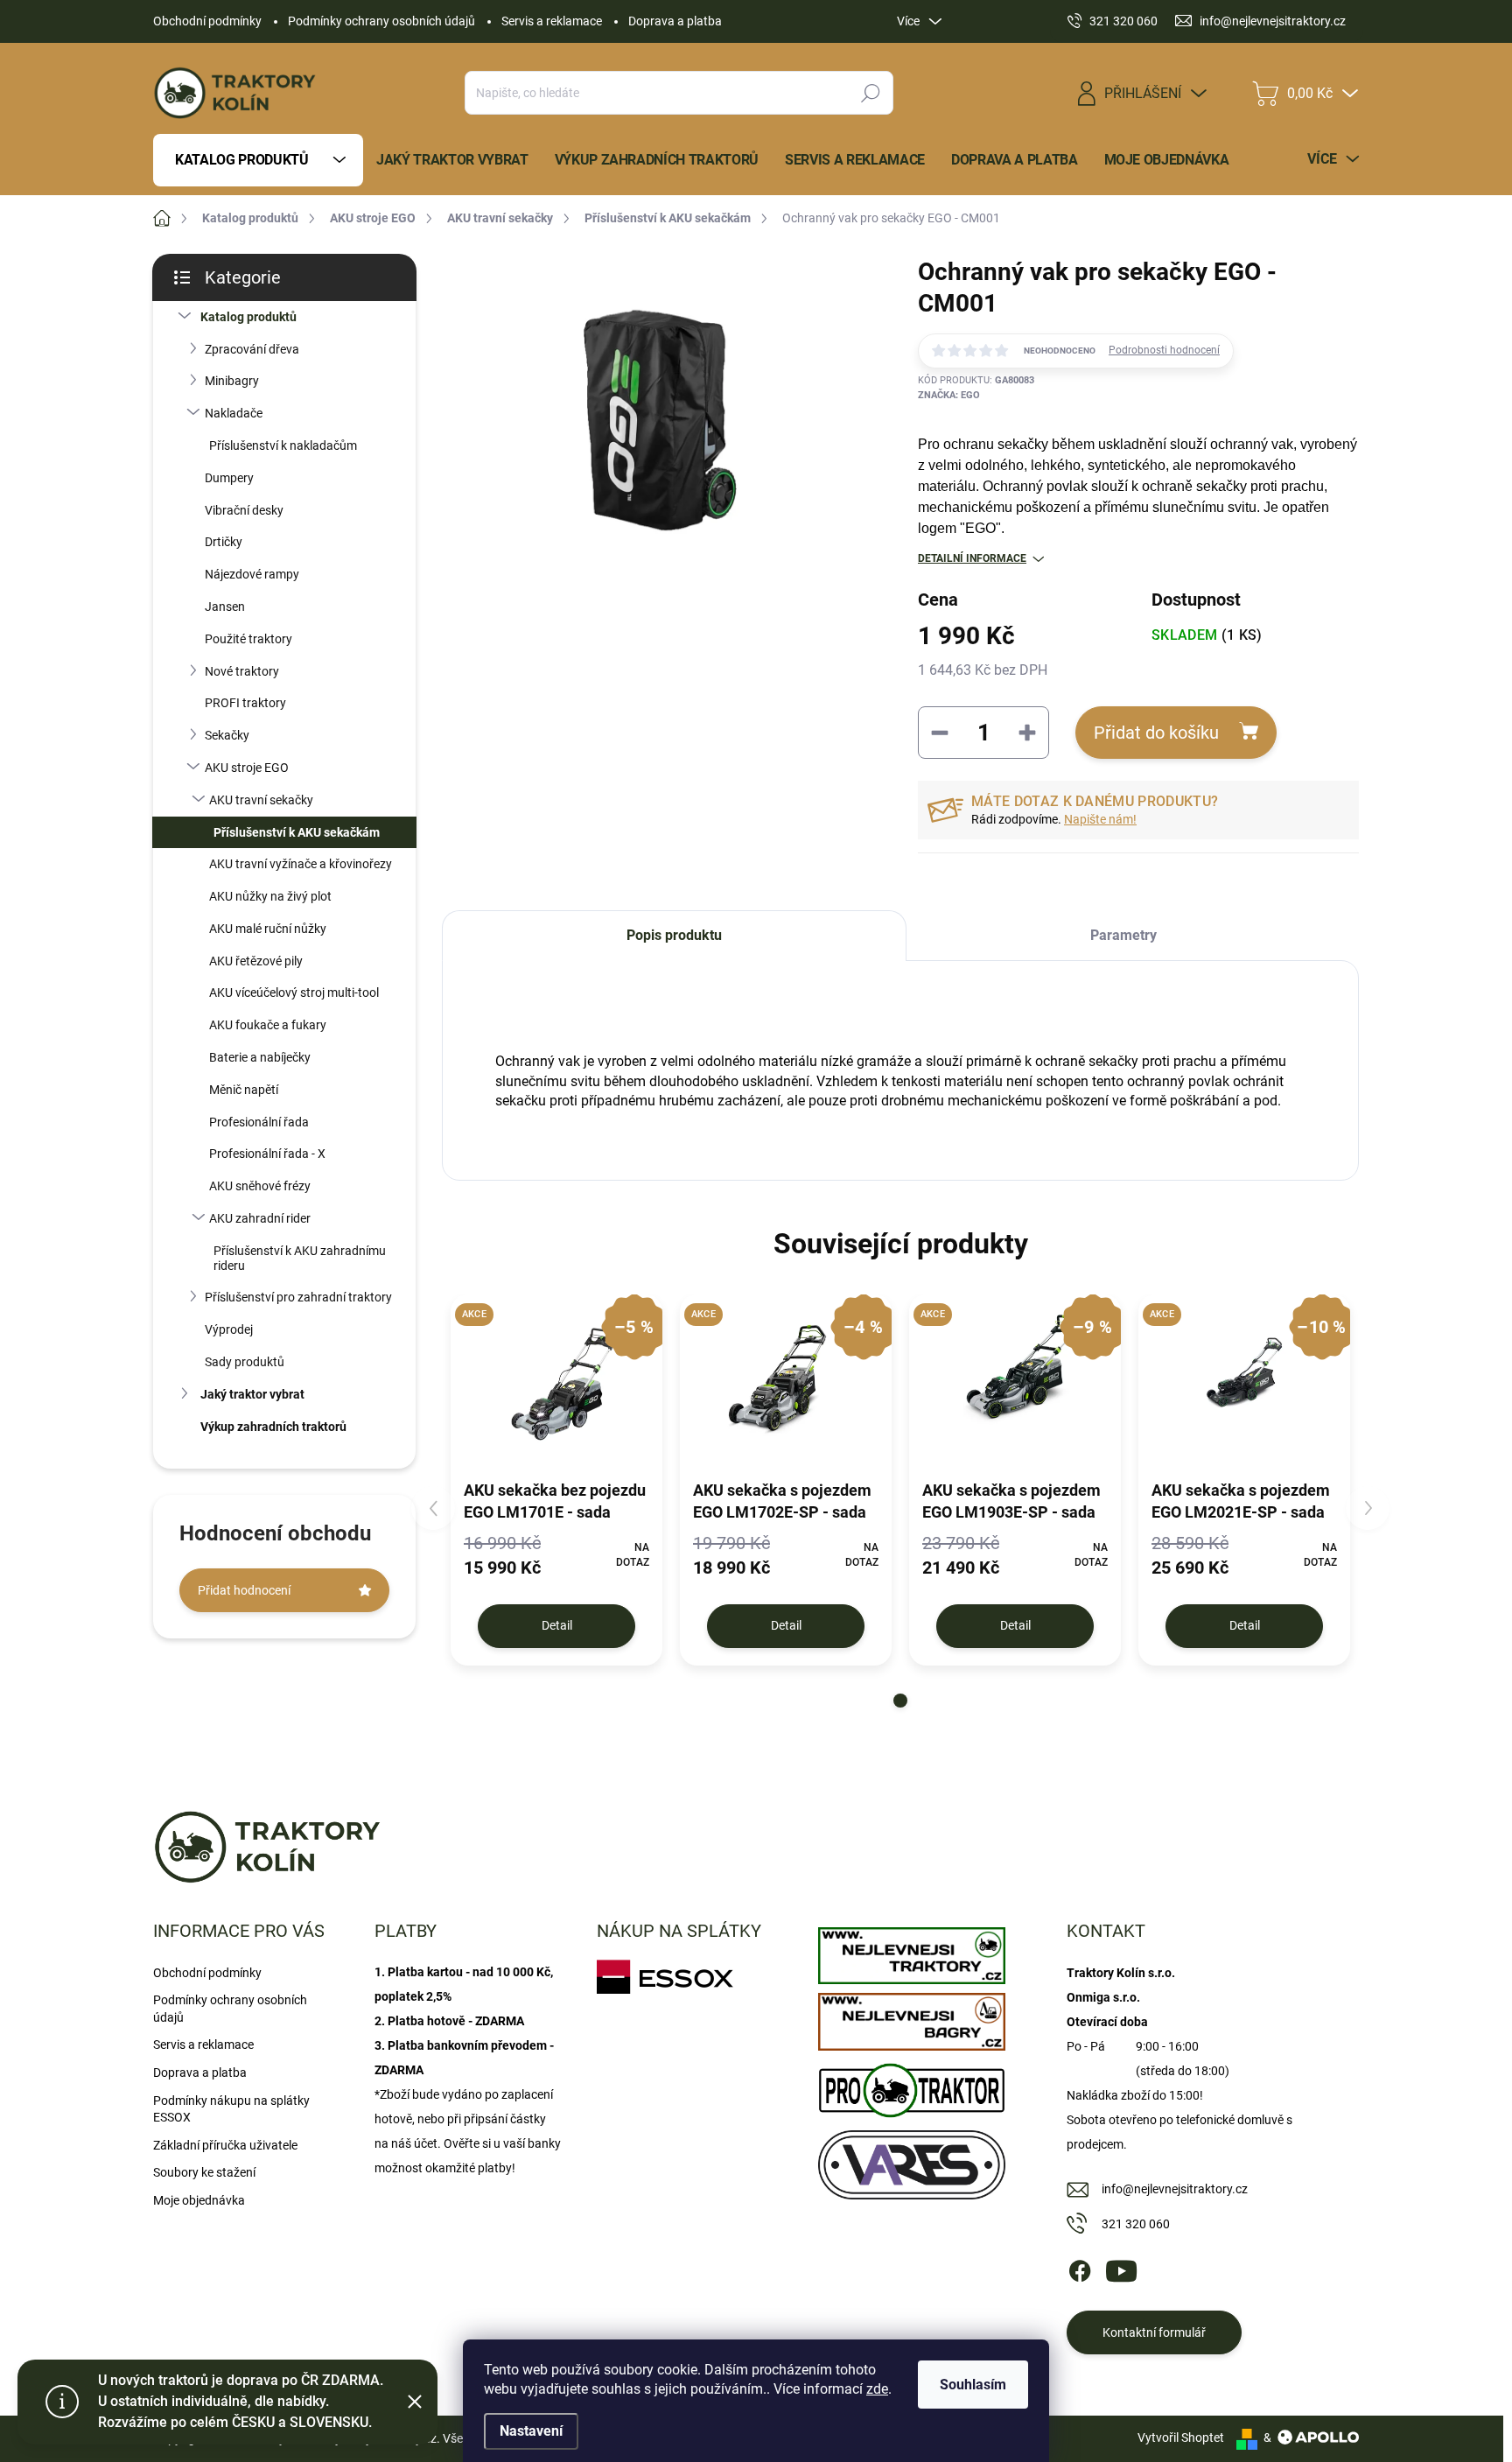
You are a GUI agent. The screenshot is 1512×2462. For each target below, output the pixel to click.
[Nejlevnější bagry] (911, 2017)
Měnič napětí (244, 1090)
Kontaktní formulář (1154, 2332)
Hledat (871, 93)
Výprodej (229, 1329)
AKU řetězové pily (256, 961)
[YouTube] (1121, 2268)
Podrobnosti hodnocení (1164, 350)
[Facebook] (1080, 2268)
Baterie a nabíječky (260, 1057)
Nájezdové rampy (252, 574)
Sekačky (227, 735)
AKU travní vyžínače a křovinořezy (301, 864)
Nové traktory (242, 671)
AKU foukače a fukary (268, 1025)
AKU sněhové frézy (260, 1186)
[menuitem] (258, 160)
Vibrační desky (244, 510)
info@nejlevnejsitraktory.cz (1175, 2189)
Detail (557, 1625)
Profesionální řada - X (267, 1154)
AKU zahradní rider (260, 1218)
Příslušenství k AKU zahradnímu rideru (300, 1258)
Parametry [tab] (1123, 935)
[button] (900, 1701)
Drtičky (224, 542)
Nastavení (531, 2431)
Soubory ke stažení (204, 2172)
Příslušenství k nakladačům (283, 445)
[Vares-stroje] (911, 2160)
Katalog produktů (248, 317)
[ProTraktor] (911, 2086)
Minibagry (232, 381)
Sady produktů (245, 1362)
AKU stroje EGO (247, 768)
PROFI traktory (245, 703)
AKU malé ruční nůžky (268, 929)
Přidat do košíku (1156, 733)
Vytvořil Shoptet (1181, 2437)
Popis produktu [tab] (674, 935)
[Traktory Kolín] (911, 1952)
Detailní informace (972, 558)
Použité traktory (248, 639)
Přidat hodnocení (244, 1590)
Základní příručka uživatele (225, 2145)
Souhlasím (973, 2385)
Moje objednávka (199, 2200)
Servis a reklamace (552, 21)
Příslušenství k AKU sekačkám (297, 832)
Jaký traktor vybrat (252, 1394)
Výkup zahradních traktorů (273, 1427)
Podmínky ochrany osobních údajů (381, 21)
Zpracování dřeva (252, 349)
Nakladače (234, 413)
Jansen (225, 607)
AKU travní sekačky (261, 800)
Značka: (949, 395)
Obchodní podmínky (207, 21)
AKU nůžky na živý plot (270, 896)
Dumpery (229, 478)
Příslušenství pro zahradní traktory (298, 1297)
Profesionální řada (259, 1122)
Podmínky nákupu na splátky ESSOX (231, 2109)
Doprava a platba (675, 21)
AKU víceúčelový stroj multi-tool (294, 993)
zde (877, 2389)
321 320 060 (1136, 2224)
